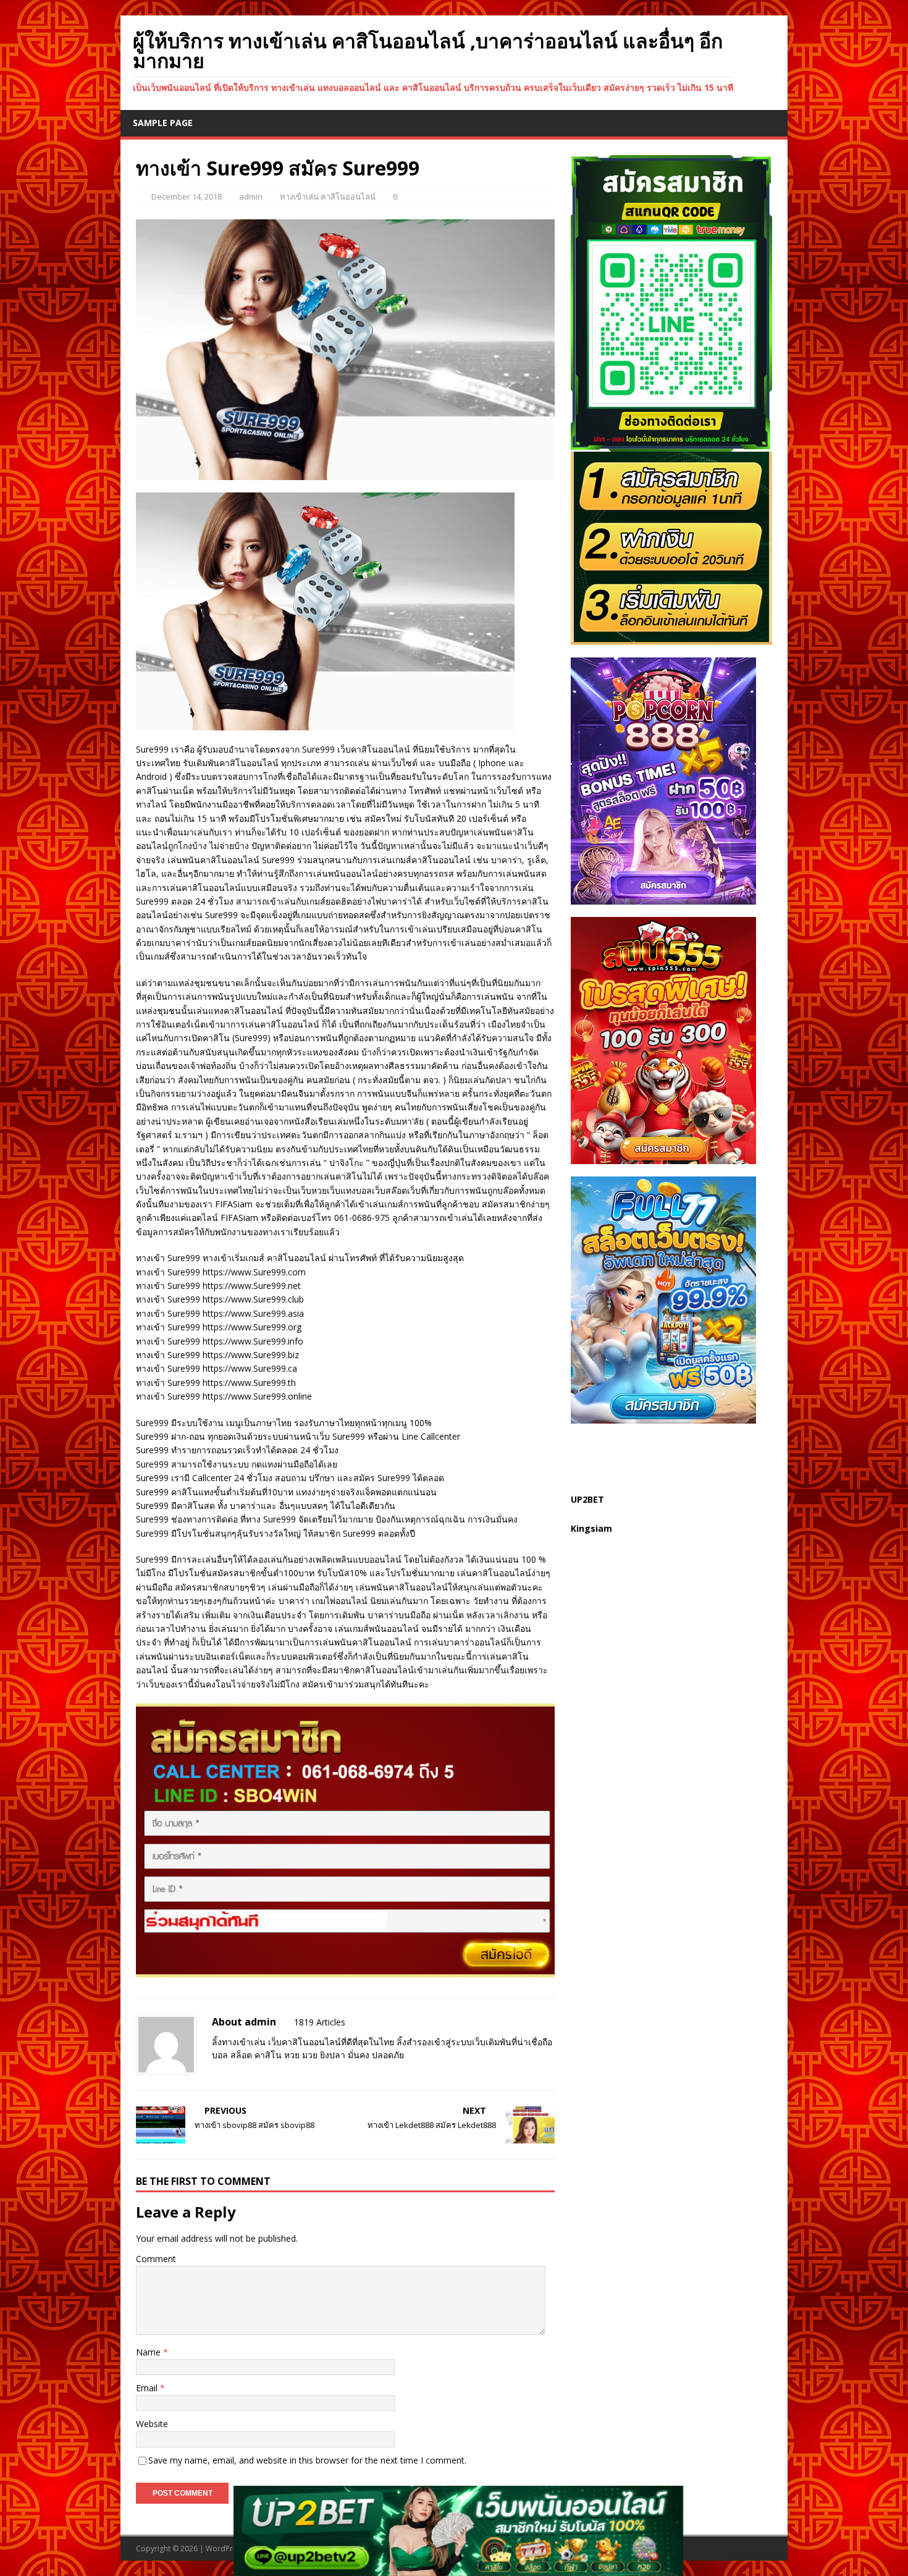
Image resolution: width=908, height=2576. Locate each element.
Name (149, 2352)
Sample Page (163, 123)
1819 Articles (320, 2022)
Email (148, 2388)
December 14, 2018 (187, 196)
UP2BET (587, 1499)
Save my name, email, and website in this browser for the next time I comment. (307, 2460)
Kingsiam (591, 1528)
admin (251, 196)
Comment (156, 2259)
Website (152, 2424)
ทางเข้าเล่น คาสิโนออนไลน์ (328, 196)
